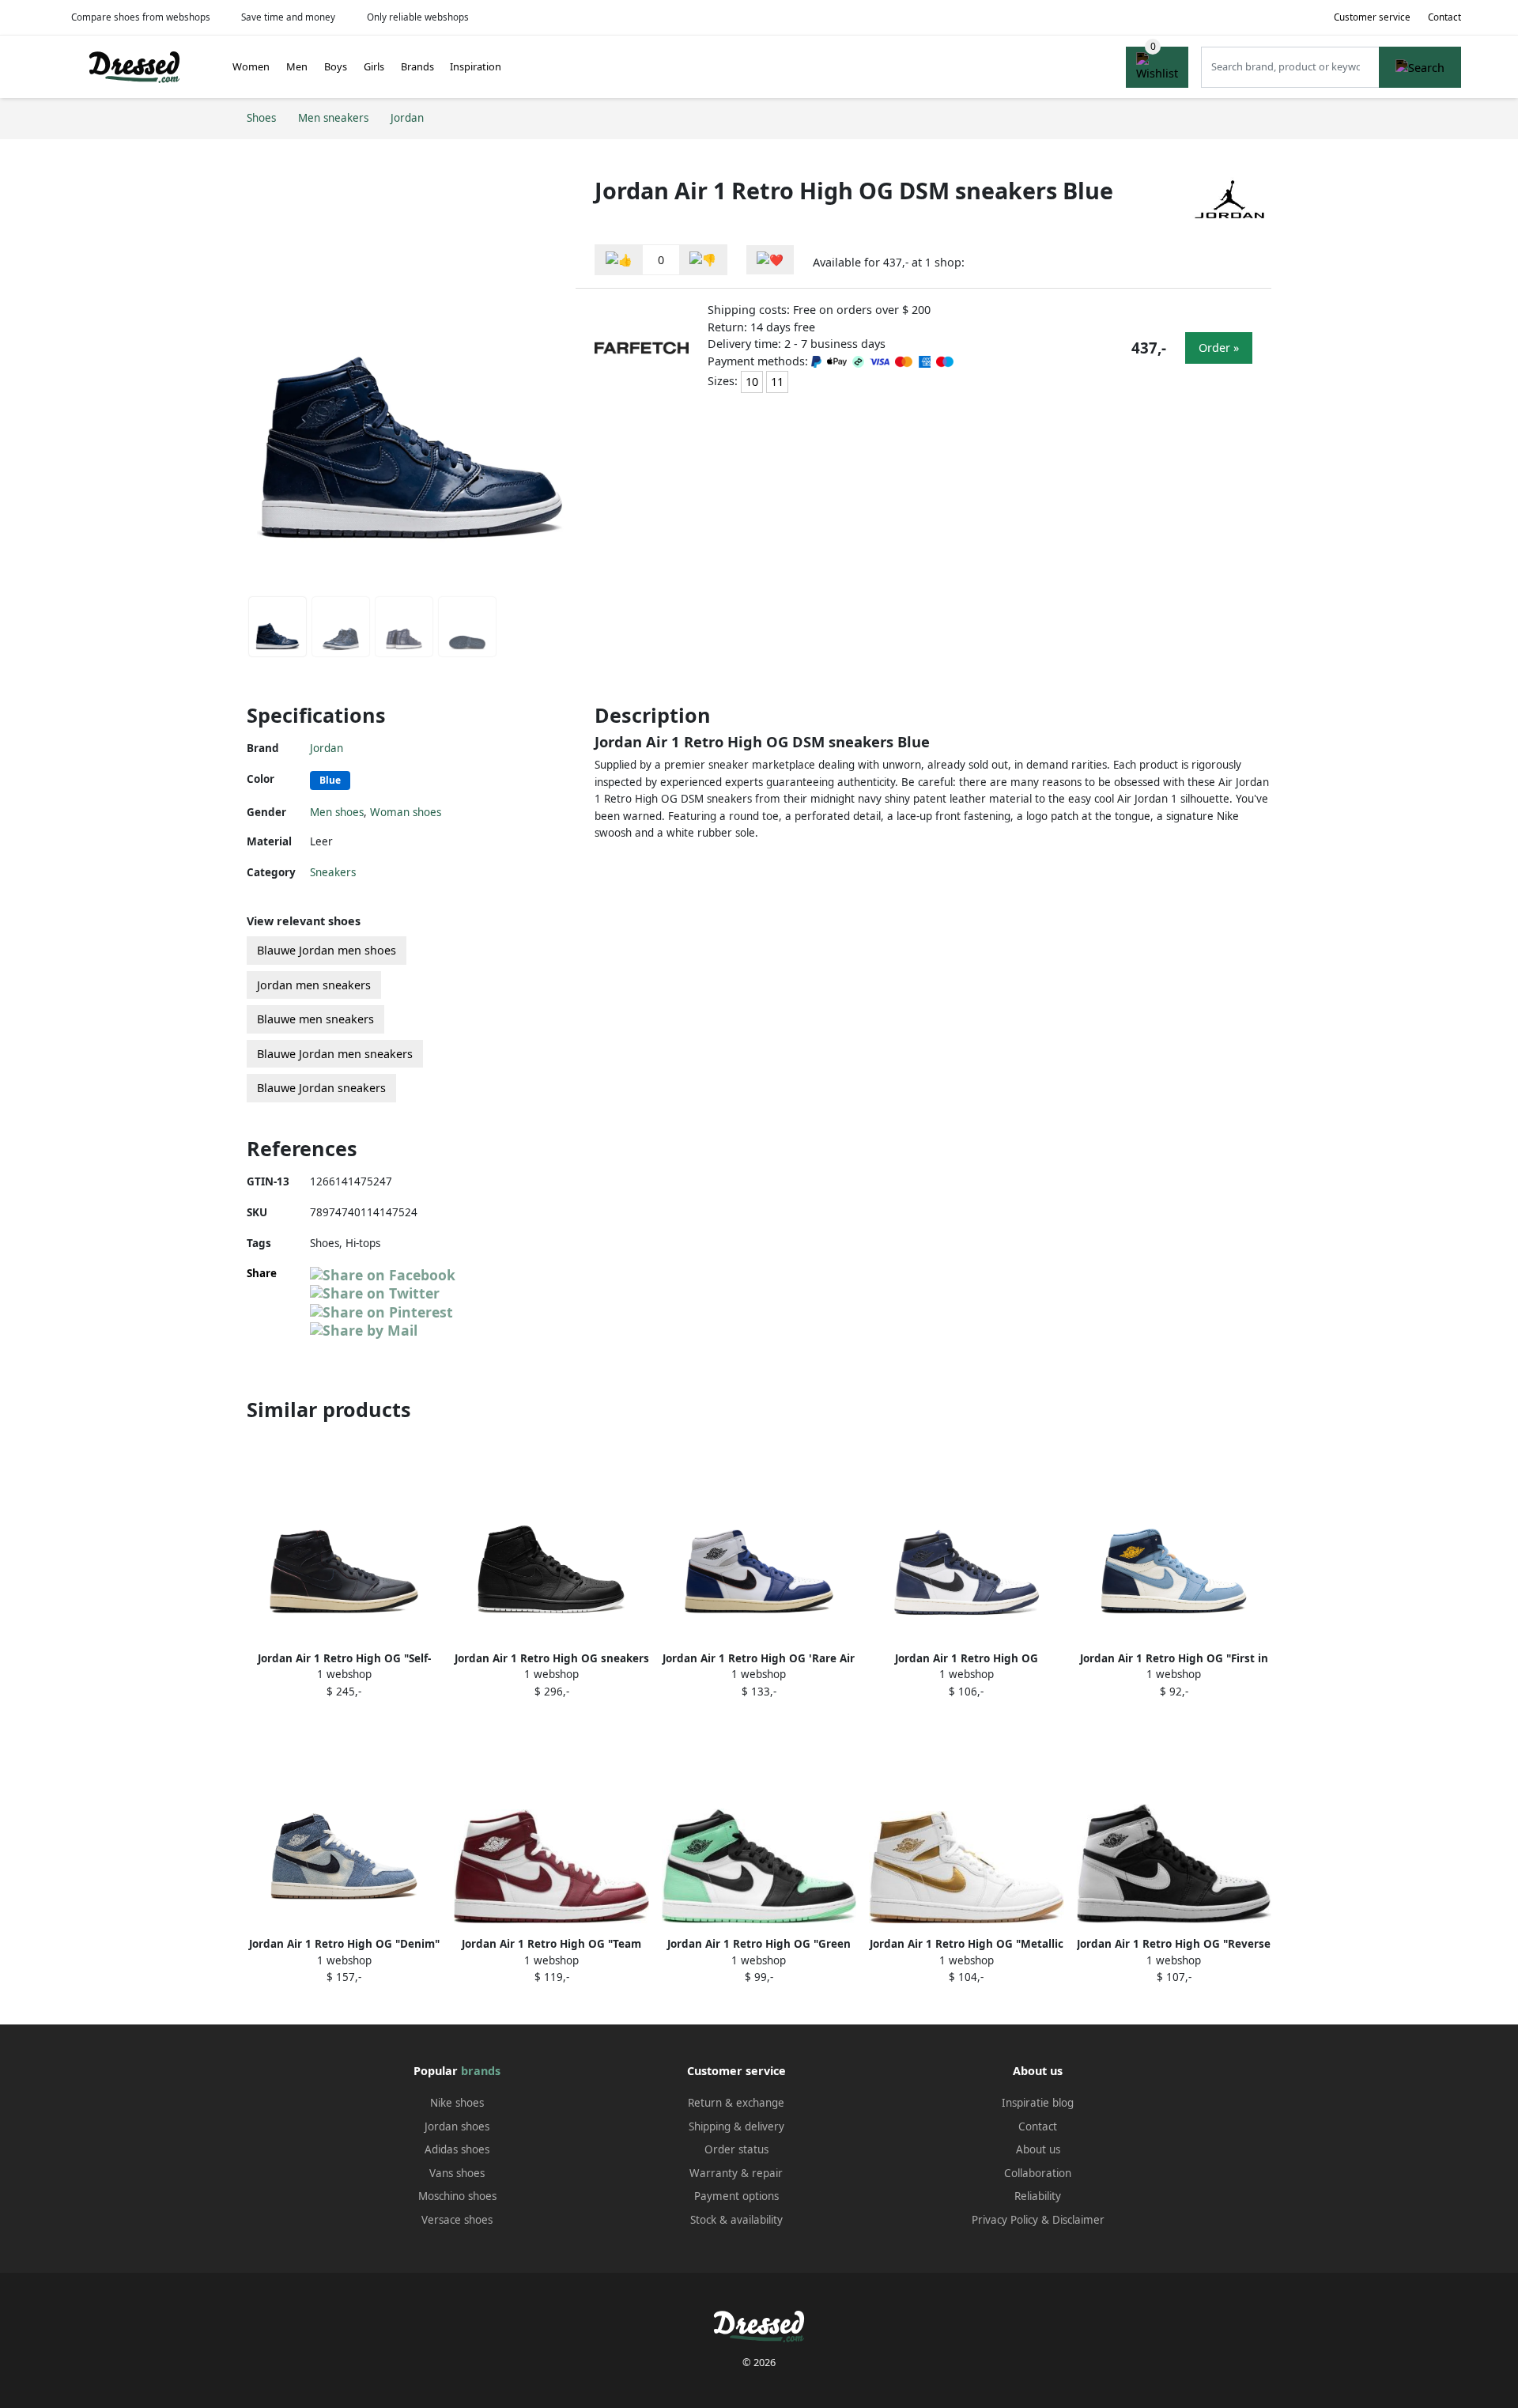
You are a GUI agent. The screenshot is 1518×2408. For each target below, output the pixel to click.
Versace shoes (457, 2220)
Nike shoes (457, 2103)
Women (251, 66)
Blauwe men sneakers (315, 1019)
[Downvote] (703, 260)
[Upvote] (619, 260)
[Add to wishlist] (770, 260)
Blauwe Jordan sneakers (321, 1088)
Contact (1444, 17)
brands (481, 2071)
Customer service (1372, 17)
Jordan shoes (457, 2126)
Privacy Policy (1005, 2220)
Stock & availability (736, 2220)
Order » (1219, 348)
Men (297, 66)
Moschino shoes (457, 2196)
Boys (336, 66)
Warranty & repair (736, 2173)
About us (1038, 2149)
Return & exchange (736, 2103)
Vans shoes (457, 2173)
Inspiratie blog (1038, 2103)
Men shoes (337, 812)
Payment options (736, 2196)
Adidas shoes (457, 2149)
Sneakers (333, 872)
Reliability (1038, 2196)
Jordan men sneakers (314, 985)
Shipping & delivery (736, 2126)
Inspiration (476, 66)
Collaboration (1038, 2173)
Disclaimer (1078, 2220)
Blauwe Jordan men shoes (327, 950)
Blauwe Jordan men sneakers (335, 1054)
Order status (736, 2149)
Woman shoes (406, 812)
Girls (374, 66)
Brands (417, 66)
